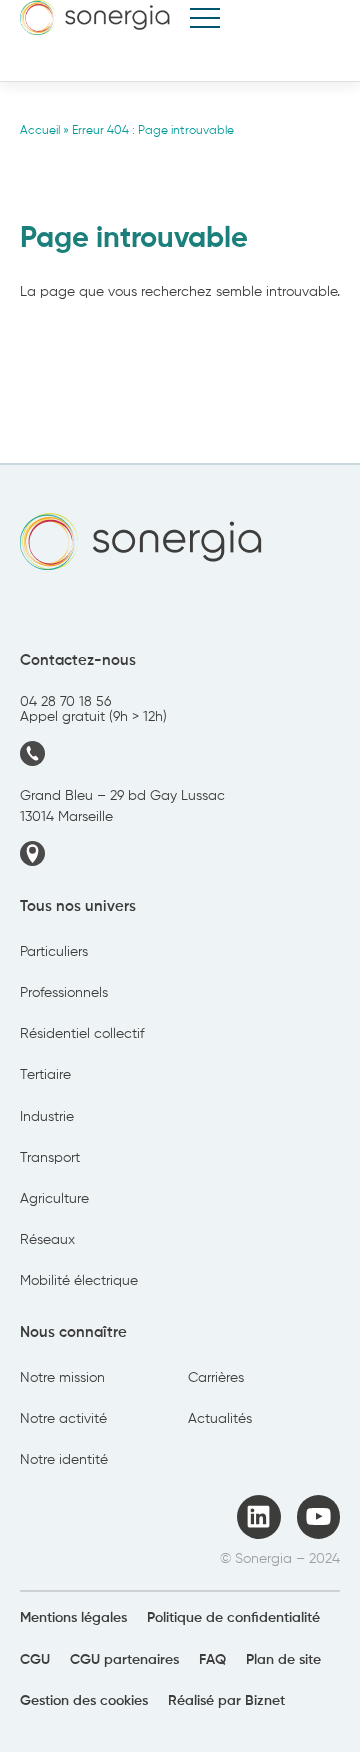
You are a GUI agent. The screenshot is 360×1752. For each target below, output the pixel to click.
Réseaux (47, 1240)
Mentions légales (73, 1618)
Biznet (265, 1701)
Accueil (40, 131)
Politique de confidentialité (233, 1618)
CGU (35, 1660)
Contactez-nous (78, 661)
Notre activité (63, 1419)
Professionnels (64, 993)
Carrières (216, 1378)
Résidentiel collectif (82, 1034)
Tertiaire (45, 1075)
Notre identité (64, 1460)
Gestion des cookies (84, 1701)
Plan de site (283, 1660)
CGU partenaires (124, 1660)
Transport (50, 1158)
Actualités (220, 1419)
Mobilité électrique (79, 1281)
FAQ (212, 1660)
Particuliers (54, 952)
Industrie (47, 1117)
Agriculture (54, 1199)
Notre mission (62, 1378)
